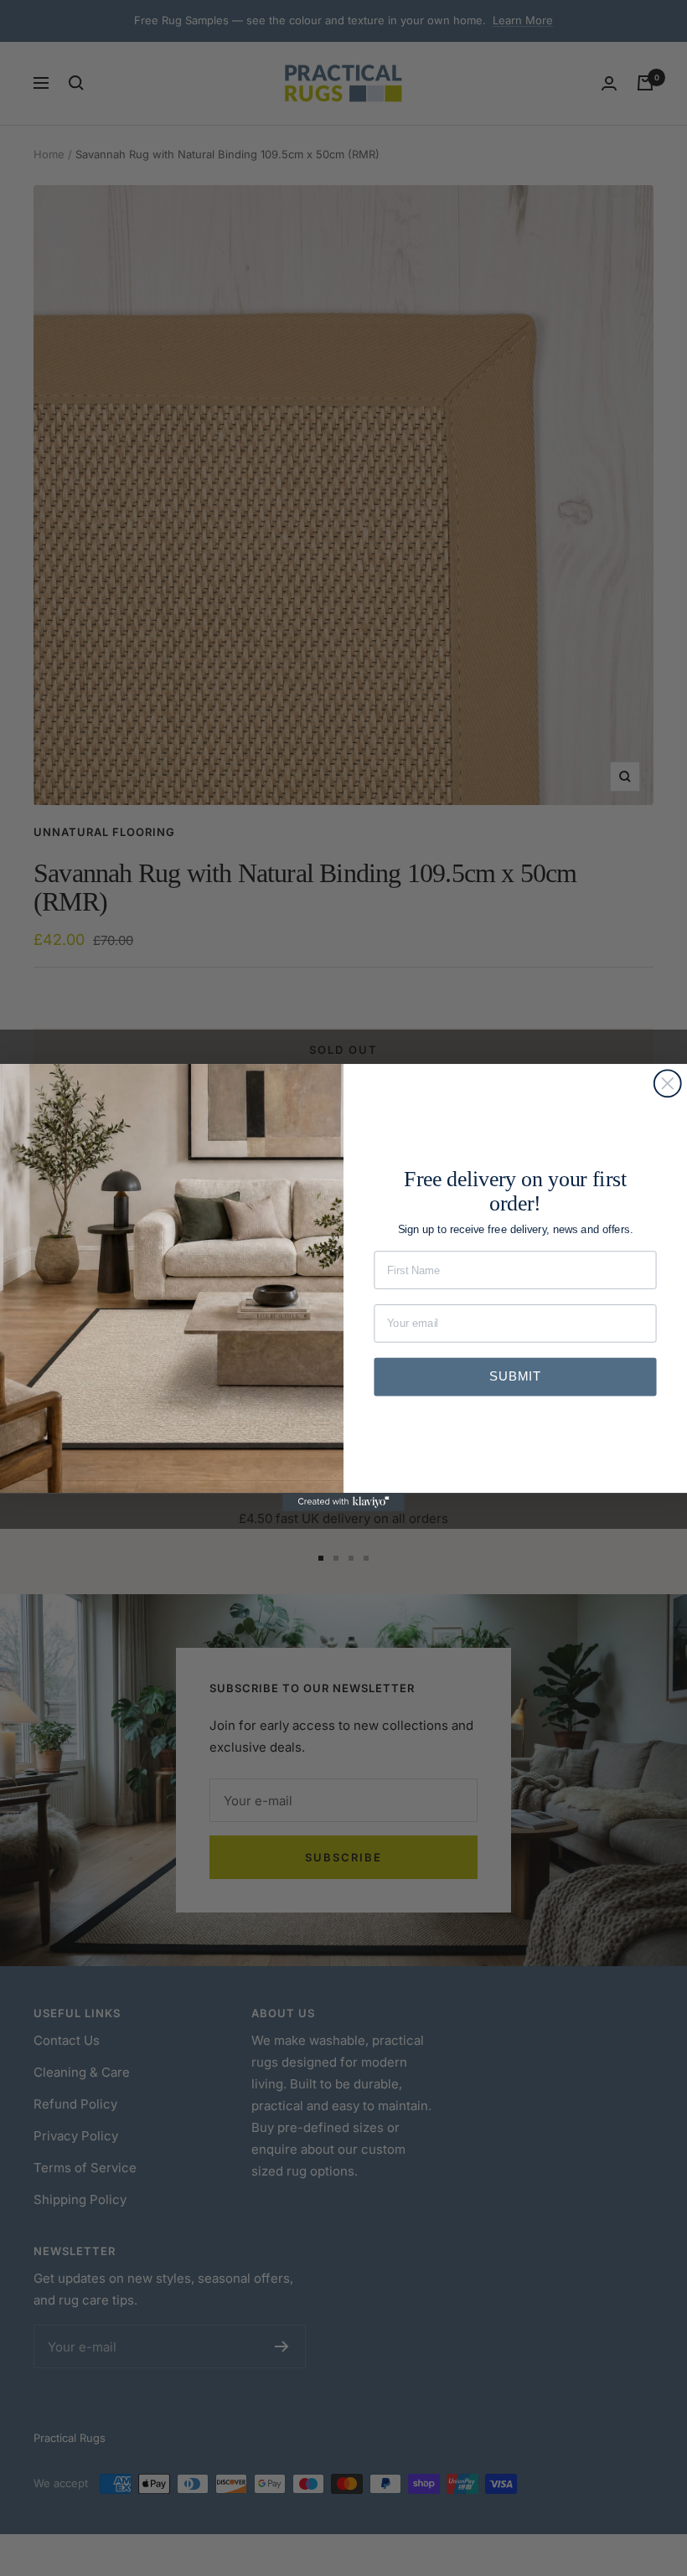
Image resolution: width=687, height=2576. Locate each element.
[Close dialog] (668, 1084)
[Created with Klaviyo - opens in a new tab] (343, 1503)
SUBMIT (515, 1377)
